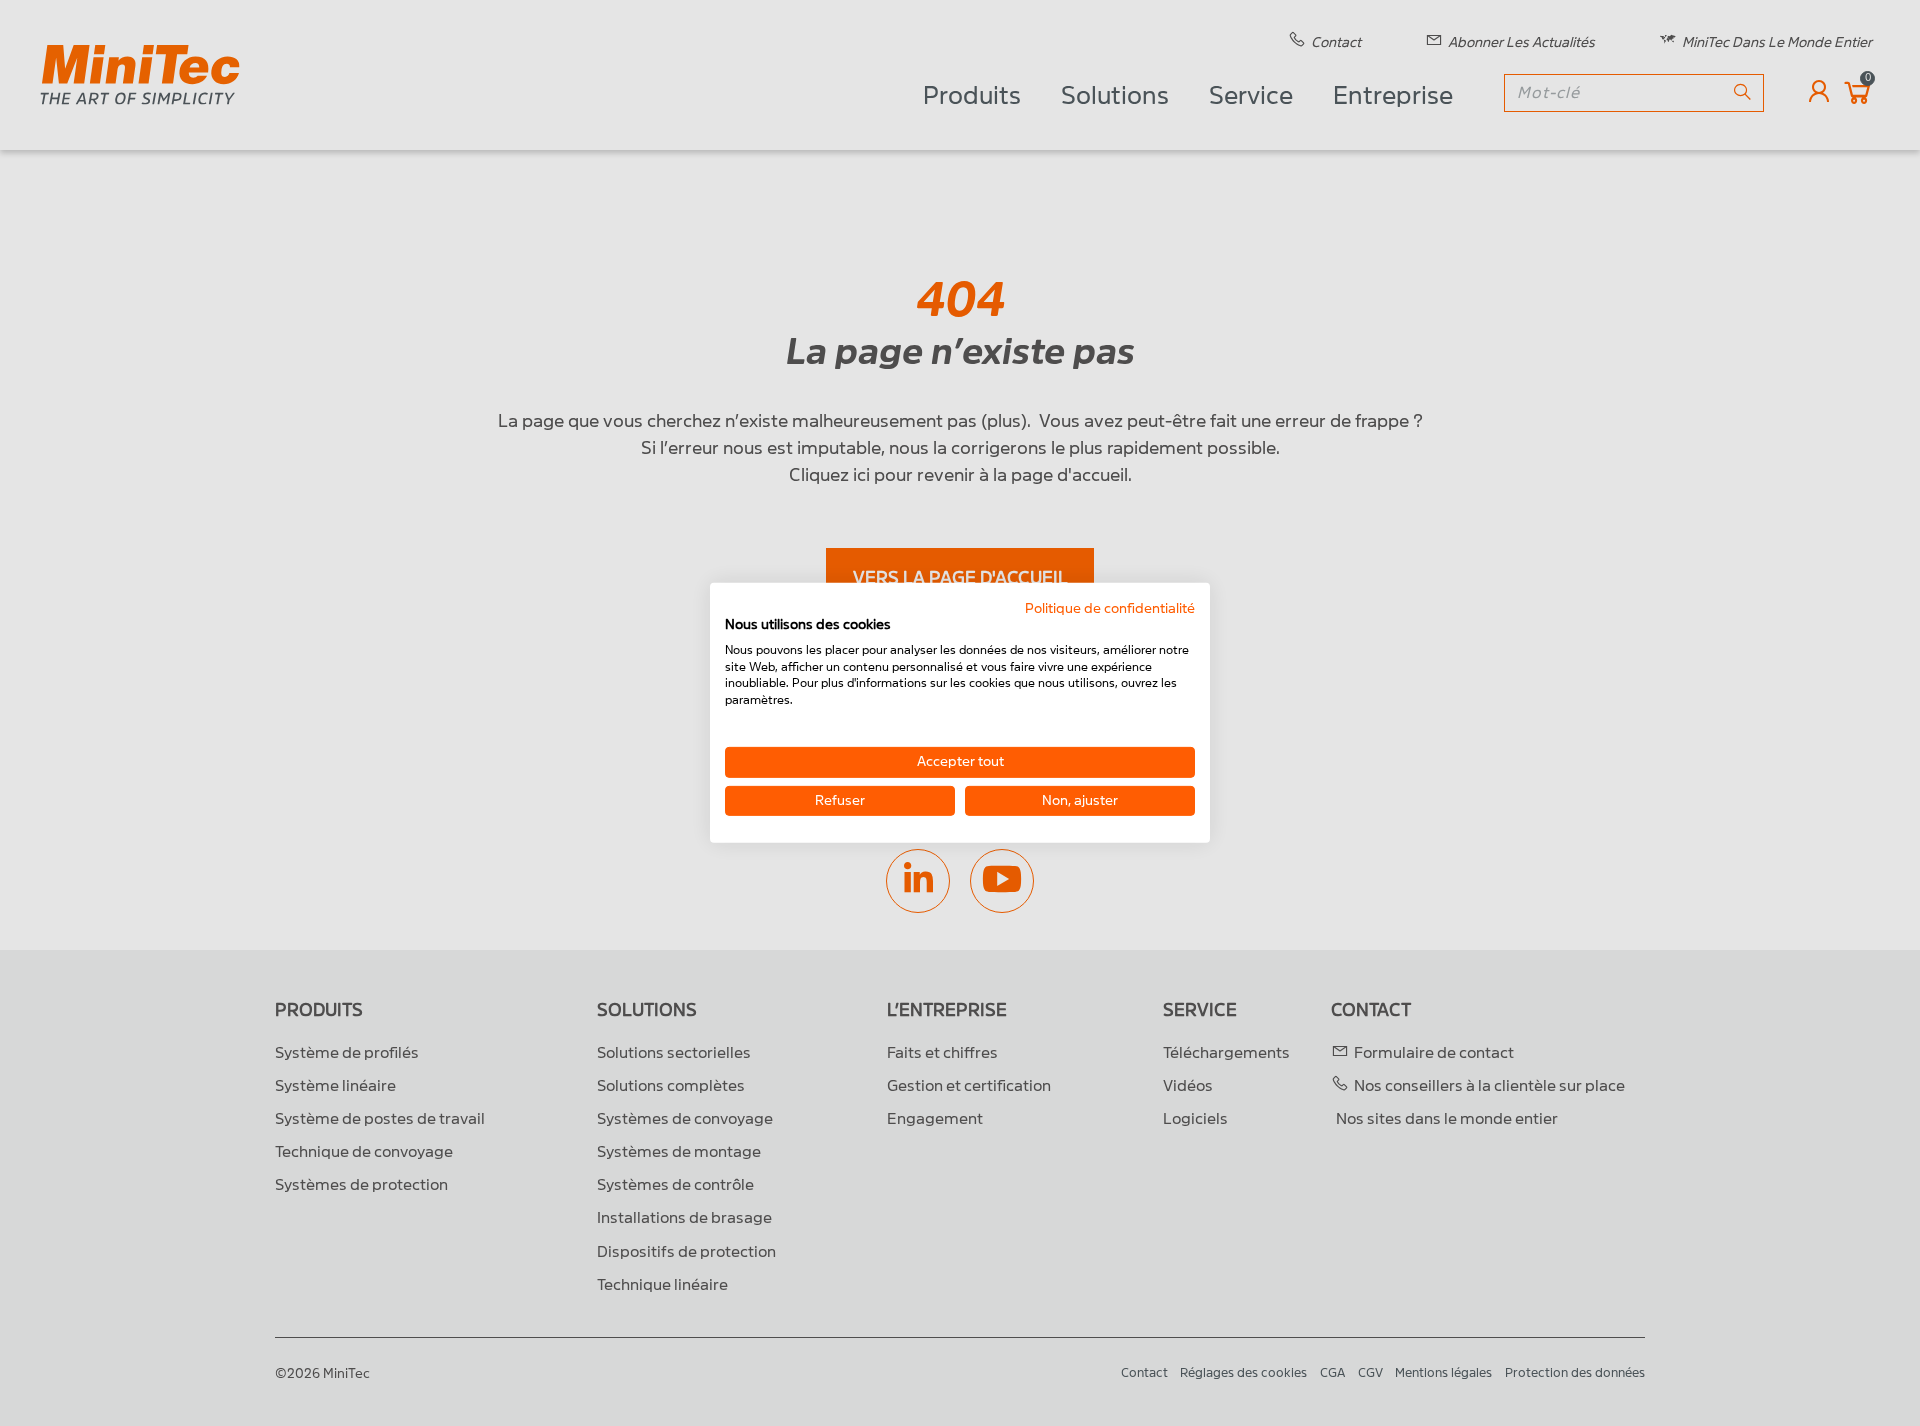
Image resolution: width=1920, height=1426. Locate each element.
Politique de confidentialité (1110, 608)
